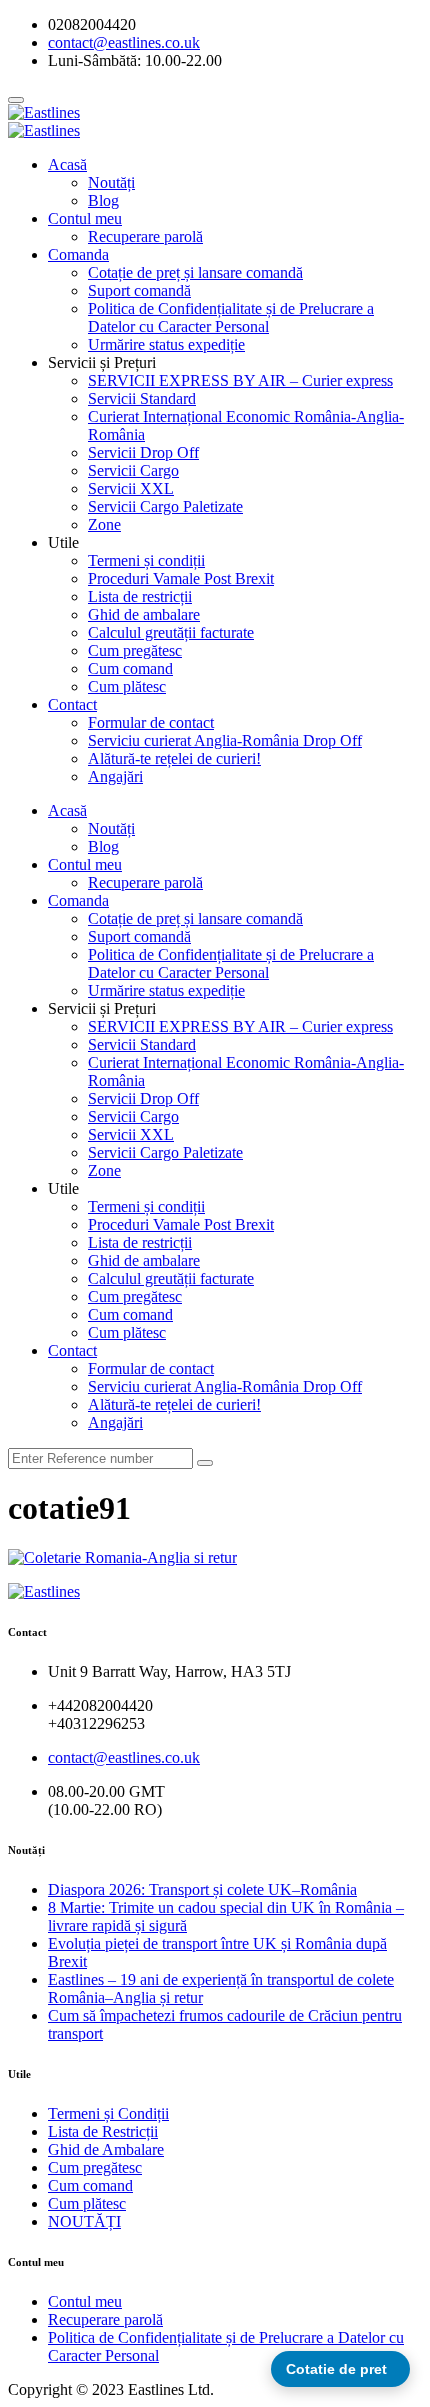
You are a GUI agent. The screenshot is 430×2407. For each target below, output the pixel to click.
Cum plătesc (127, 686)
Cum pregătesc (135, 650)
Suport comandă (139, 290)
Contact (72, 704)
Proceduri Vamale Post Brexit (181, 578)
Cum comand (130, 668)
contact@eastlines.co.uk (124, 1757)
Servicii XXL (131, 488)
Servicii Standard (142, 398)
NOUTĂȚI (84, 2221)
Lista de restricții (140, 596)
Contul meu (85, 218)
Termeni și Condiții (108, 2113)
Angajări (115, 776)
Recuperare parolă (145, 236)
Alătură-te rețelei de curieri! (174, 758)
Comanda (78, 254)
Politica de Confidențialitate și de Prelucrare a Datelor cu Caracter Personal (231, 317)
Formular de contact (151, 722)
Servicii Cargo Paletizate (165, 506)
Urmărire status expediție (166, 344)
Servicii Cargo (133, 470)
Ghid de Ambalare (106, 2149)
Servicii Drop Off (143, 452)
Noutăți (111, 182)
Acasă (67, 164)
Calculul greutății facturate (171, 632)
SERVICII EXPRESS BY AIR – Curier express (240, 380)
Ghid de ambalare (144, 614)
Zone (104, 524)
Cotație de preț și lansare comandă (195, 272)
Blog (103, 200)
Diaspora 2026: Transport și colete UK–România (202, 1889)
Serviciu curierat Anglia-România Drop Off (225, 740)
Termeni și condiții (146, 560)
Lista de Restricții (103, 2131)
